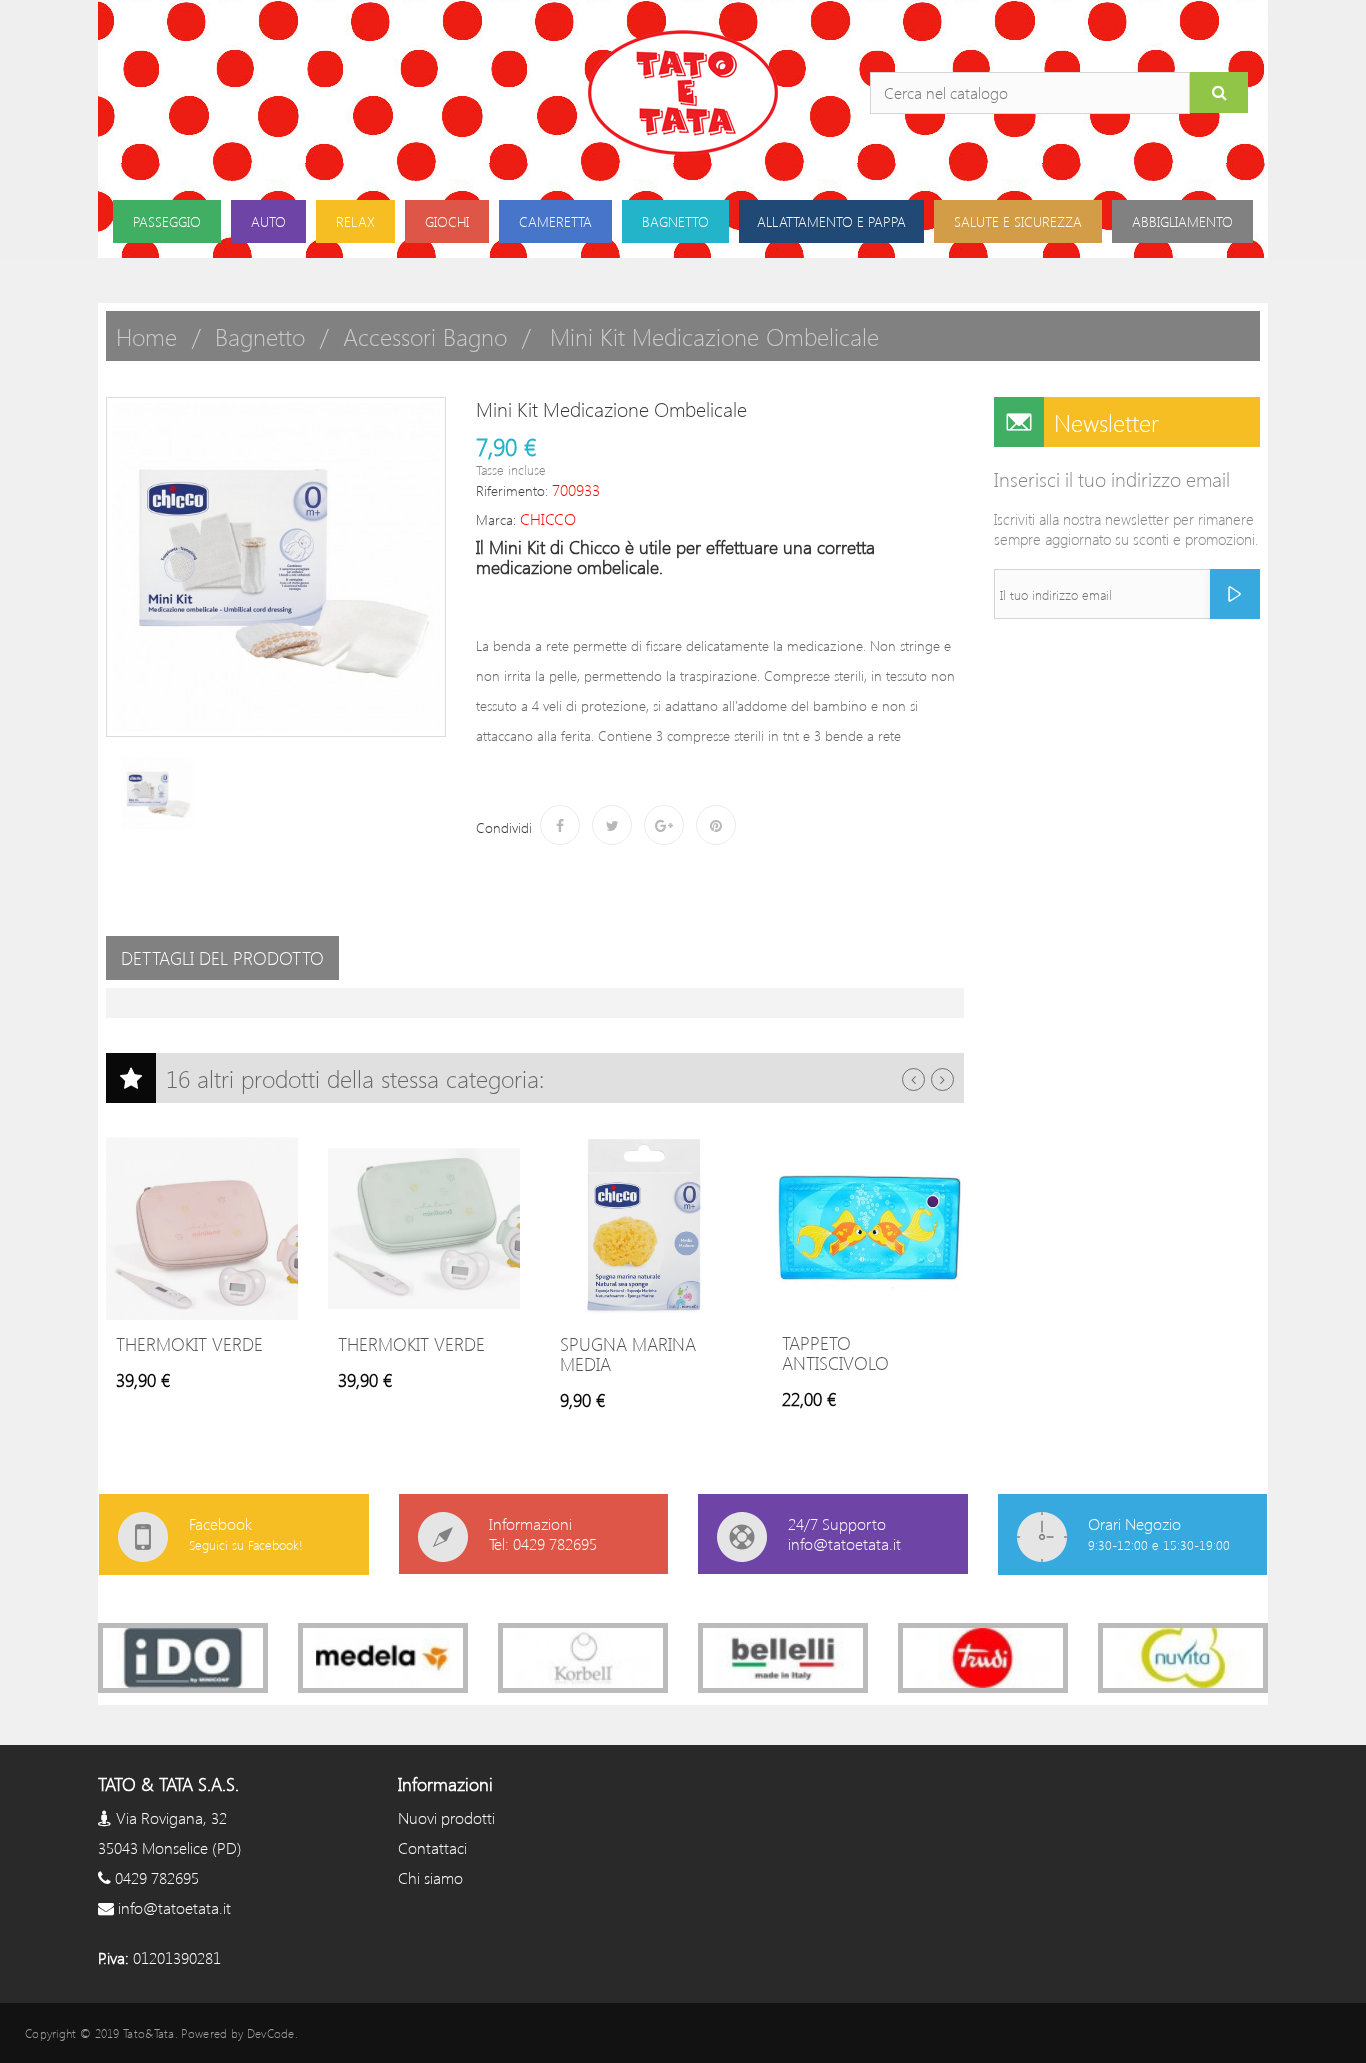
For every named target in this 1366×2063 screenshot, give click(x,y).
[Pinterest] (716, 825)
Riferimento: (512, 490)
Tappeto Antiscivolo (835, 1353)
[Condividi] (560, 825)
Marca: (496, 519)
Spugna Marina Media (628, 1354)
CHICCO (548, 518)
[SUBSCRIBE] (1235, 594)
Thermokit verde (189, 1344)
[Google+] (664, 825)
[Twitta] (612, 825)
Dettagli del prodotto (222, 958)
